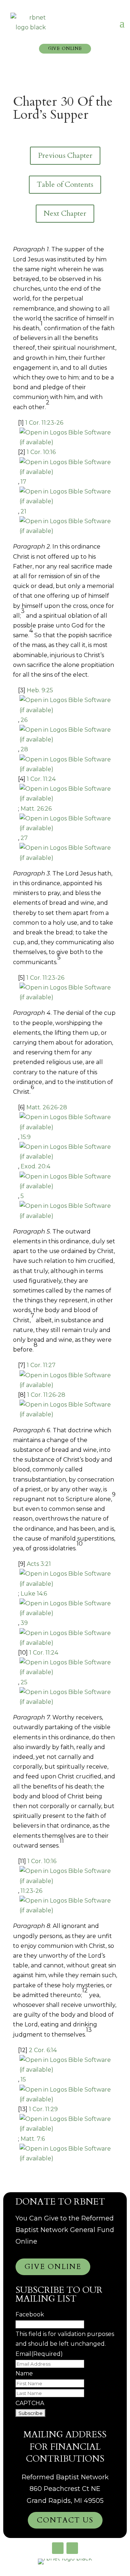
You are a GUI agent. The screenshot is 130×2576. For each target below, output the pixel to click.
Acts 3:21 (39, 1564)
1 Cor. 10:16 (41, 452)
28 (24, 749)
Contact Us (65, 2520)
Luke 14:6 (34, 1594)
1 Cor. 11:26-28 (46, 1395)
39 (24, 1623)
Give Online (65, 49)
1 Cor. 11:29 (43, 2109)
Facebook (30, 2314)
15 (23, 2079)
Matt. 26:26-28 (47, 1107)
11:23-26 (31, 1891)
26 (24, 720)
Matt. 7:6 (33, 2139)
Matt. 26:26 (36, 809)
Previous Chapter (65, 156)
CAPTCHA (30, 2403)
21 (23, 511)
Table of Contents (65, 184)
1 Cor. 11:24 (41, 779)
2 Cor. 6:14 (43, 2050)
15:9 (26, 1137)
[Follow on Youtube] (72, 2548)
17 (23, 482)
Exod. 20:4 (35, 1166)
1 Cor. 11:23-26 (44, 423)
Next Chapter (65, 213)
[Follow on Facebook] (58, 2548)
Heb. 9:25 (40, 690)
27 (24, 838)
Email (39, 2354)
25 (24, 1682)
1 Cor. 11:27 (41, 1365)
